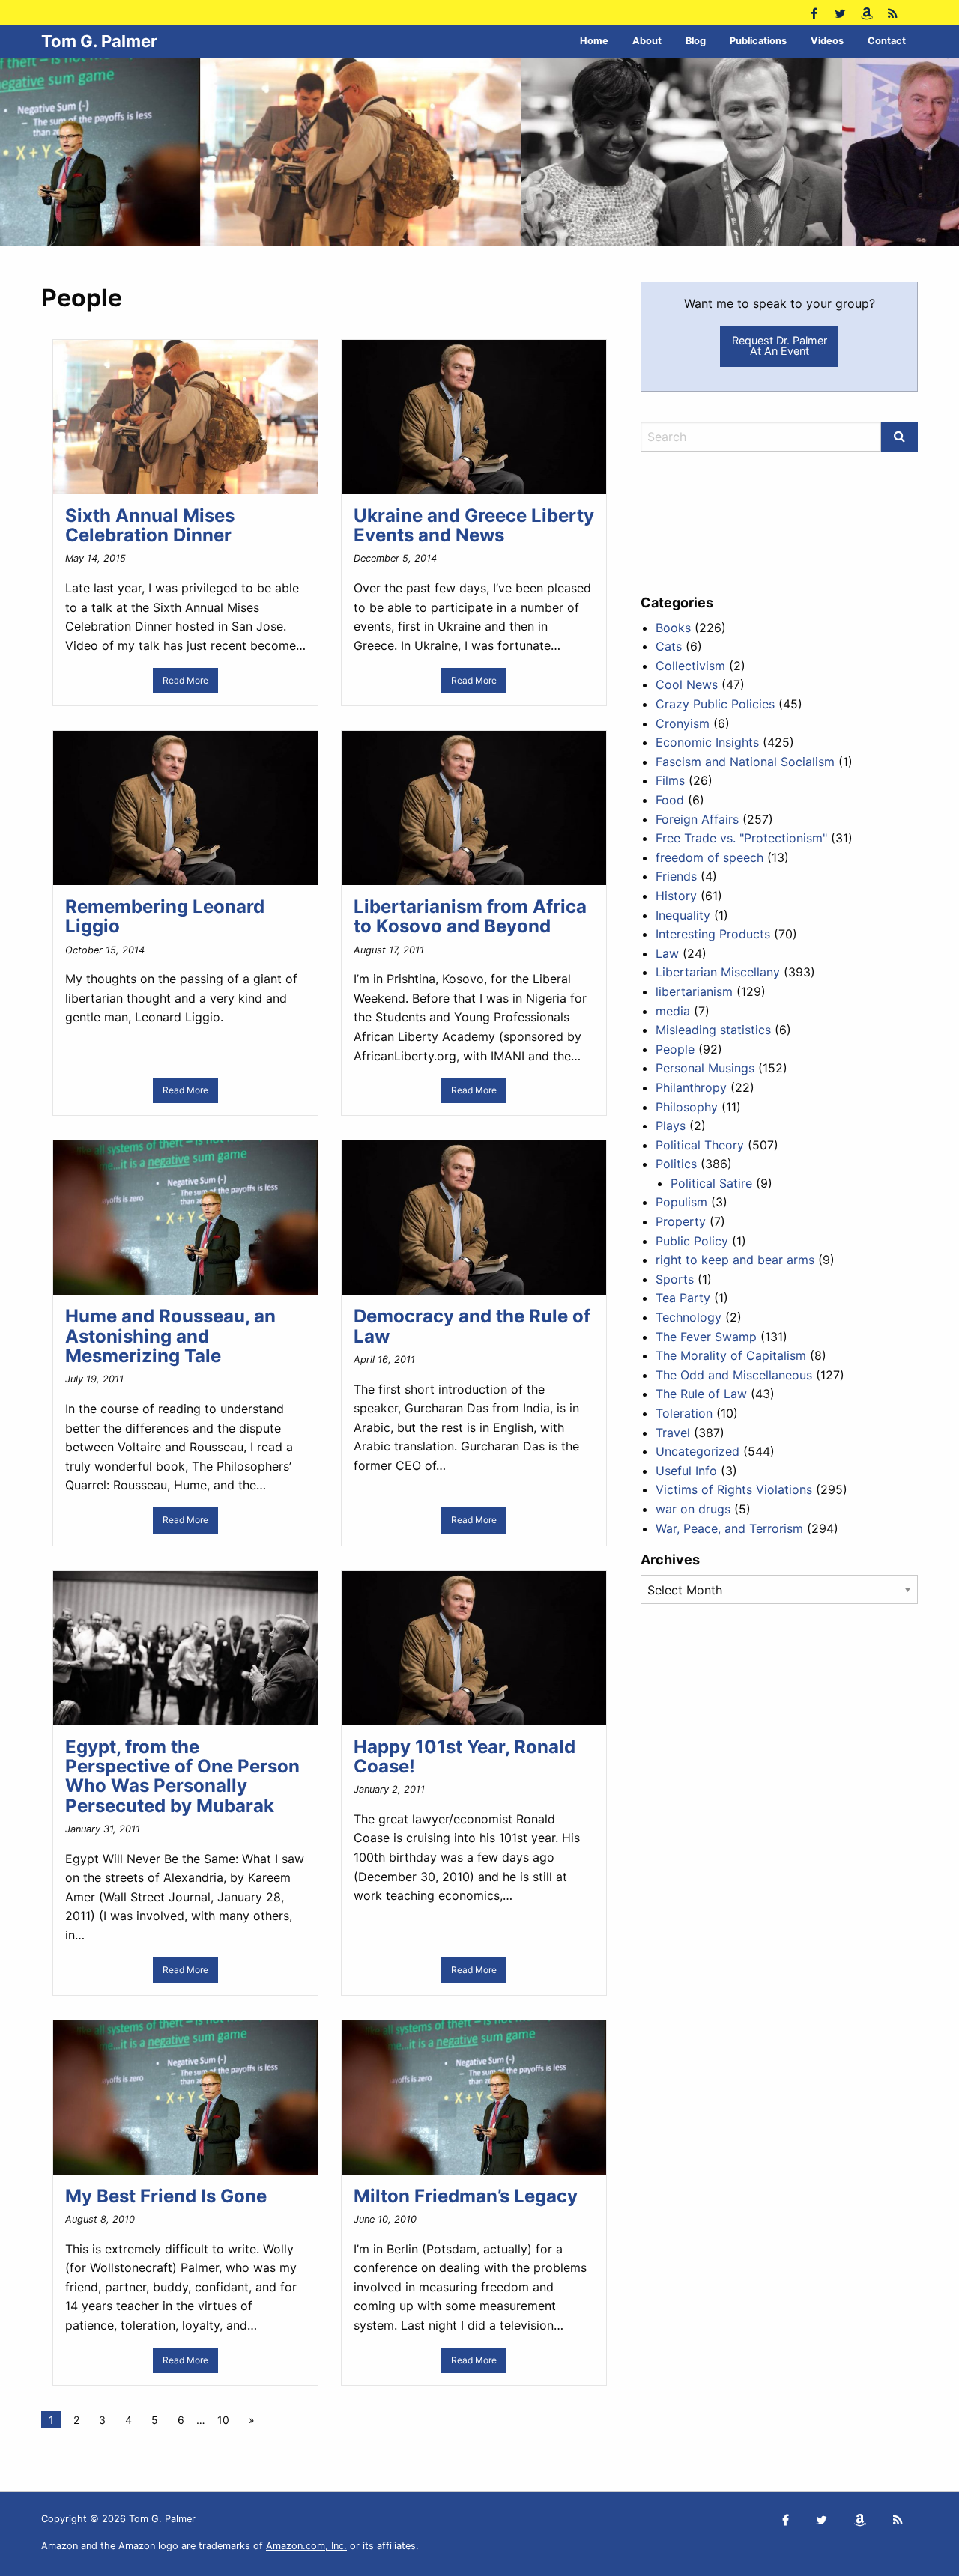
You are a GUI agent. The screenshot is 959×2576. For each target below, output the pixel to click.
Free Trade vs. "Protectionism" (741, 838)
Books (673, 628)
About (647, 41)
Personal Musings (705, 1068)
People (675, 1049)
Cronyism (683, 723)
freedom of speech (710, 857)
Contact (887, 41)
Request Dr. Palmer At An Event (780, 346)
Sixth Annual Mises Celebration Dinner (150, 525)
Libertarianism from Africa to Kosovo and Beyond (470, 916)
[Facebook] (814, 12)
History (676, 896)
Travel (673, 1433)
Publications (758, 41)
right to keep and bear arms (735, 1260)
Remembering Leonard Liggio (165, 916)
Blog (696, 41)
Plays (671, 1126)
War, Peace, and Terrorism (729, 1528)
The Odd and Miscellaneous (734, 1375)
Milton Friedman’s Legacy (466, 2196)
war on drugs (693, 1509)
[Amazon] (866, 12)
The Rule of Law (701, 1394)
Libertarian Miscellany (718, 972)
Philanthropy (691, 1087)
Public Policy (692, 1241)
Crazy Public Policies (715, 704)
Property (681, 1221)
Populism (681, 1202)
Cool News (687, 684)
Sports (675, 1279)
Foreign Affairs (697, 819)
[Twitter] (840, 12)
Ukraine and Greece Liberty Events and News (474, 525)
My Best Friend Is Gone (166, 2196)
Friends (676, 876)
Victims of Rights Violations (734, 1489)
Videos (827, 41)
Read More (185, 680)
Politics (676, 1164)
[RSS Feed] (893, 12)
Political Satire (711, 1183)
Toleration (684, 1413)
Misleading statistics (713, 1030)
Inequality (683, 915)
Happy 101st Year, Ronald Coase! (465, 1756)
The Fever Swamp (706, 1337)
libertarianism (694, 991)
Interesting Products (713, 934)
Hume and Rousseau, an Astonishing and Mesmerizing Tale (170, 1336)
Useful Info (686, 1471)
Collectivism (690, 666)
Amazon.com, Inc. (306, 2546)
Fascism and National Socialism (745, 762)
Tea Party (683, 1298)
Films (670, 780)
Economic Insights (707, 742)
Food (670, 800)
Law (667, 953)
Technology (689, 1317)
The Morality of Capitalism (731, 1355)
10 (223, 2420)
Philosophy (687, 1107)
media (673, 1011)
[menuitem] (594, 42)
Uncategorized (698, 1451)
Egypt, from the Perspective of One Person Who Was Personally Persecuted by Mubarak (182, 1776)
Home (594, 41)
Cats (669, 646)
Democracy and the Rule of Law (472, 1326)
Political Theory (700, 1145)
